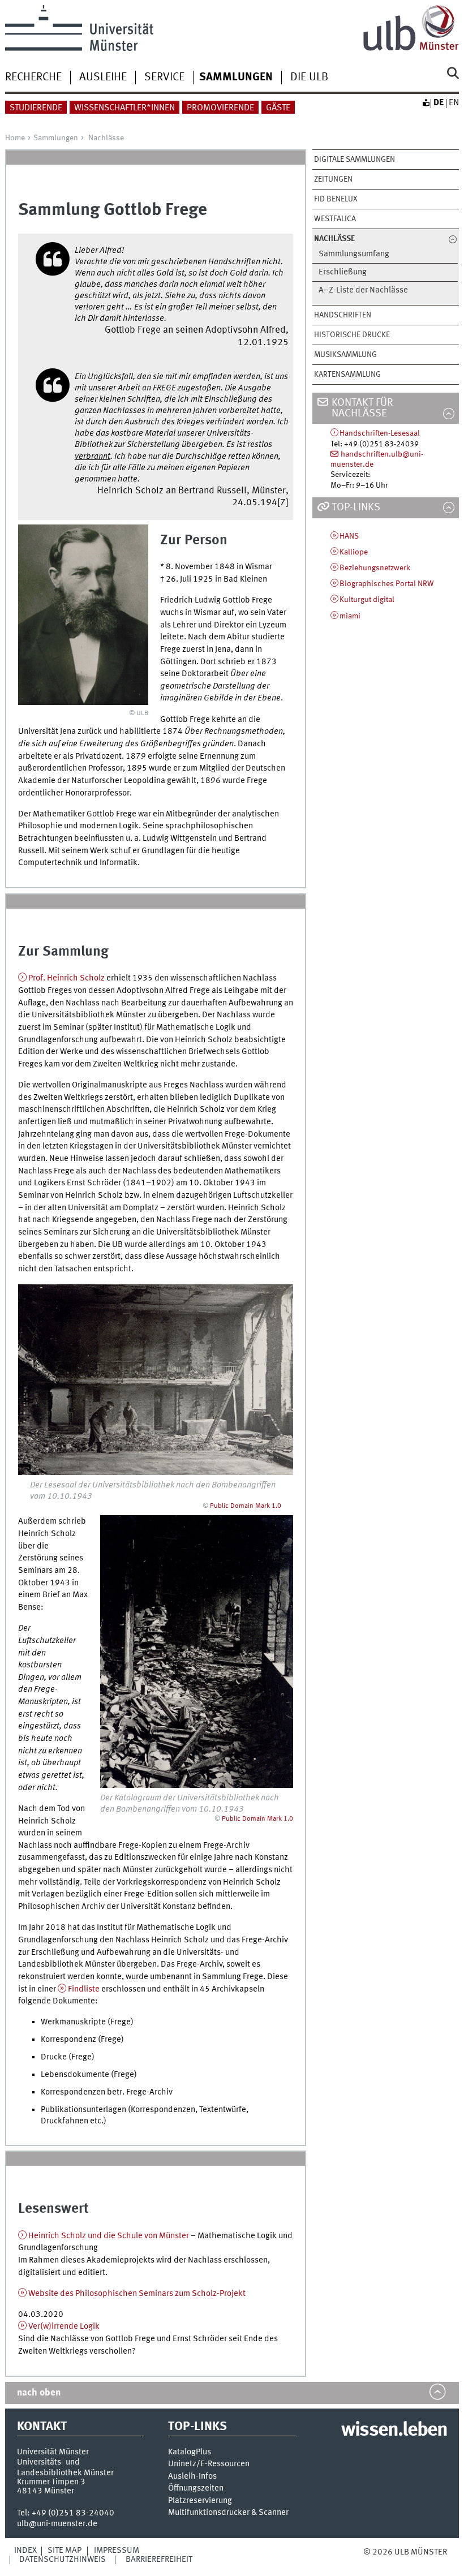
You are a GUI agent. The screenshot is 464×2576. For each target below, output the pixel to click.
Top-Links (356, 508)
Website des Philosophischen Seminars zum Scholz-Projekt (137, 2294)
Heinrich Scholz (66, 978)
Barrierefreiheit (159, 2560)
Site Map (65, 2551)
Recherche (33, 78)
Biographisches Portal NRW (387, 584)
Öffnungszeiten (196, 2489)
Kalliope (354, 552)
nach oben (39, 2393)
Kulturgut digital (367, 600)
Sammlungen (56, 138)
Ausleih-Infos (192, 2477)
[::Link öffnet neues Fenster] (156, 1379)
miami (350, 616)
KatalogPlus (190, 2452)
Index (25, 2551)
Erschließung (343, 272)
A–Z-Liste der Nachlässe (363, 291)
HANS (349, 536)
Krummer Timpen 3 (51, 2482)
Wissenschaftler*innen (124, 108)
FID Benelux (336, 199)
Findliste (84, 1989)
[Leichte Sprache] (426, 103)
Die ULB (309, 78)
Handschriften (343, 315)
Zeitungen (333, 179)
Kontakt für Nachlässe (362, 408)
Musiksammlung (345, 355)
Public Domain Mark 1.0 (246, 1506)
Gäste (278, 108)
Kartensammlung (347, 375)
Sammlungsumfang (354, 254)
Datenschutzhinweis (63, 2560)
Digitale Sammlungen (355, 160)
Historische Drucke (352, 335)
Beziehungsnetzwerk (375, 568)
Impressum (117, 2551)
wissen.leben (394, 2431)
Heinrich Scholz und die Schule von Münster (109, 2236)
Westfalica (335, 219)
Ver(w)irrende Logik (64, 2326)
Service (164, 78)
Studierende (36, 108)
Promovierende (220, 108)
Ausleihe (103, 78)
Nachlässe (106, 138)
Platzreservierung (200, 2501)
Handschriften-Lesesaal (380, 433)
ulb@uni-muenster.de (57, 2524)
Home (15, 138)
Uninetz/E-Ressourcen (209, 2464)
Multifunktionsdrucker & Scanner (228, 2513)
